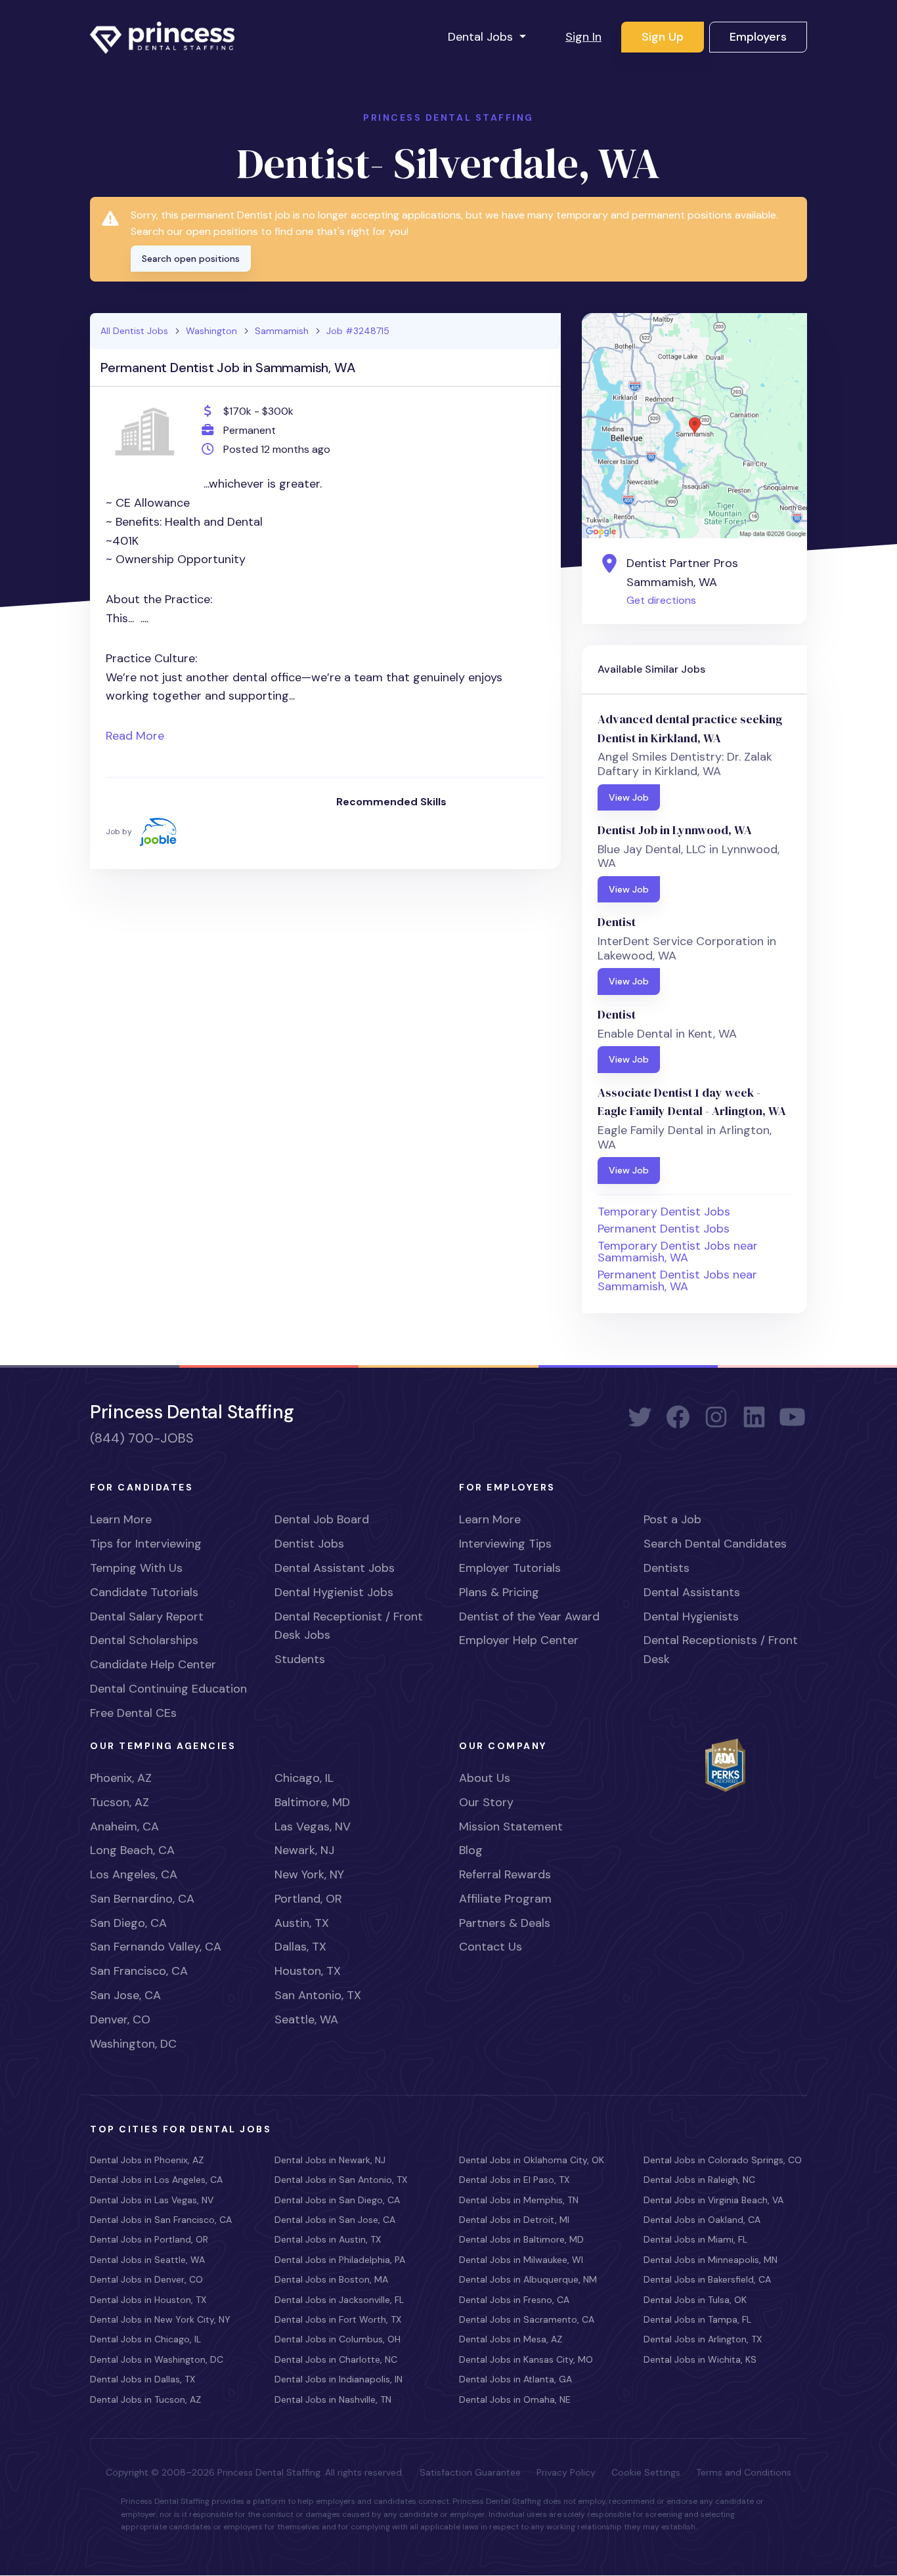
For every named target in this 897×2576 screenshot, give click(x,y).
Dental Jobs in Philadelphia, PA (340, 2260)
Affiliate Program (505, 1899)
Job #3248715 (358, 331)
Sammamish (282, 331)
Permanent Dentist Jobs (664, 1229)
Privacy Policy (566, 2472)
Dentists (667, 1568)
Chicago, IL (304, 1778)
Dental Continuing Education (168, 1689)
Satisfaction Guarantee (470, 2472)
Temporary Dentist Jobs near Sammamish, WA (678, 1252)
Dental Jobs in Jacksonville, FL (339, 2300)
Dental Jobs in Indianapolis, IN (339, 2379)
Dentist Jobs (309, 1544)
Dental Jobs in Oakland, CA (702, 2220)
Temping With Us (136, 1568)
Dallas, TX (300, 1947)
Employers (758, 37)
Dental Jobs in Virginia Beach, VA (713, 2200)
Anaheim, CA (124, 1826)
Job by (119, 831)
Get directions (661, 600)
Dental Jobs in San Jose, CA (335, 2220)
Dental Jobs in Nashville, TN (333, 2399)
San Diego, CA (128, 1923)
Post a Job (672, 1519)
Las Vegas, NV (313, 1826)
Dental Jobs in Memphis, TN (519, 2200)
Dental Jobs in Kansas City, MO (526, 2359)
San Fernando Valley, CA (156, 1947)
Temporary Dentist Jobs (664, 1212)
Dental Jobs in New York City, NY (160, 2319)
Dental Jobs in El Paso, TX (514, 2180)
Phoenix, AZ (121, 1778)
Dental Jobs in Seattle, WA (147, 2260)
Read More (135, 736)
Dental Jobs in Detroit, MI (514, 2220)
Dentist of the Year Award (529, 1616)
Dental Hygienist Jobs (334, 1592)
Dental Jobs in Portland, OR (149, 2239)
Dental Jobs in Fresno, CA (514, 2300)
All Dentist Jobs (134, 331)
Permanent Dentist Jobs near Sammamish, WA (677, 1280)
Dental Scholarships (144, 1640)
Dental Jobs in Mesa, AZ (511, 2339)
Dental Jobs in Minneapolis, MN (711, 2260)
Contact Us (491, 1947)
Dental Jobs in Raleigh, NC (699, 2180)
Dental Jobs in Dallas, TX (142, 2379)
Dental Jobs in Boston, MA (331, 2279)
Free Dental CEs (133, 1713)
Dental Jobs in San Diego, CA (337, 2200)
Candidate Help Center (153, 1664)
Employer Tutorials (510, 1568)
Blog (471, 1850)
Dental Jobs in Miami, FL (695, 2239)
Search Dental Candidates (715, 1544)
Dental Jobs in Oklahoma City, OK (532, 2160)
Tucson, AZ (120, 1802)
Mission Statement (511, 1826)
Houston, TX (308, 1971)
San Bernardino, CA (142, 1899)
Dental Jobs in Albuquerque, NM (528, 2279)
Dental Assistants (692, 1592)
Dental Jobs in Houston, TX (148, 2300)
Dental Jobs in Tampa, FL (697, 2319)
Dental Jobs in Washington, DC (157, 2359)
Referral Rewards (505, 1874)
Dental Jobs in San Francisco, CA (161, 2220)
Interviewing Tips (505, 1544)
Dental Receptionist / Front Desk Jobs (349, 1626)
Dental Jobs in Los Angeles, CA (156, 2180)
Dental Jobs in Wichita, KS (700, 2359)
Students (300, 1659)
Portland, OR (308, 1899)
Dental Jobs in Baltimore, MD (521, 2239)
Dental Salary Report (147, 1616)
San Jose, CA (125, 1995)
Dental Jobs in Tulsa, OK (695, 2300)
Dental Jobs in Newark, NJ (330, 2160)
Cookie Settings (646, 2472)
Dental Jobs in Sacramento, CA (527, 2319)
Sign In (583, 37)
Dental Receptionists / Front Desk (721, 1650)
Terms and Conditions (744, 2472)
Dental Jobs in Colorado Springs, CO (723, 2160)
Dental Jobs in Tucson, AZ (145, 2399)
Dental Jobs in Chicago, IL (145, 2339)
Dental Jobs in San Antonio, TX (341, 2180)
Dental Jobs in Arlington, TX (703, 2339)
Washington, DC (133, 2044)
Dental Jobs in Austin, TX (328, 2239)
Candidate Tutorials (144, 1592)
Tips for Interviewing (146, 1544)
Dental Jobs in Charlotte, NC (336, 2359)
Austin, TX (302, 1923)
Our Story (486, 1802)
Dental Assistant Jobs (335, 1568)
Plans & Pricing (499, 1592)
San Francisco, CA (139, 1971)
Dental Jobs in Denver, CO (146, 2279)
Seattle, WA (306, 2019)
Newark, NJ (304, 1850)
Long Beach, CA (132, 1850)
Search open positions (191, 259)
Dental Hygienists (691, 1616)
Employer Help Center (519, 1640)
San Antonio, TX (318, 1995)
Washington (211, 331)
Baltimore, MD (312, 1802)
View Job (629, 797)
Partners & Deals (505, 1923)
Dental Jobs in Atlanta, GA (515, 2379)
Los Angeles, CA (134, 1874)
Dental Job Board (322, 1519)
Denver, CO (120, 2019)
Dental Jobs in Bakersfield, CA (707, 2279)
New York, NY (309, 1874)
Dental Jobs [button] (482, 37)
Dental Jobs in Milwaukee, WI (521, 2260)
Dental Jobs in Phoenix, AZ (147, 2160)
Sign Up (663, 37)
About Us (485, 1778)
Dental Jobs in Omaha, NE (515, 2399)
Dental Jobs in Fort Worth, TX (338, 2319)
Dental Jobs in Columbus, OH (338, 2339)
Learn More (121, 1519)
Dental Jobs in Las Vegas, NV (152, 2200)
